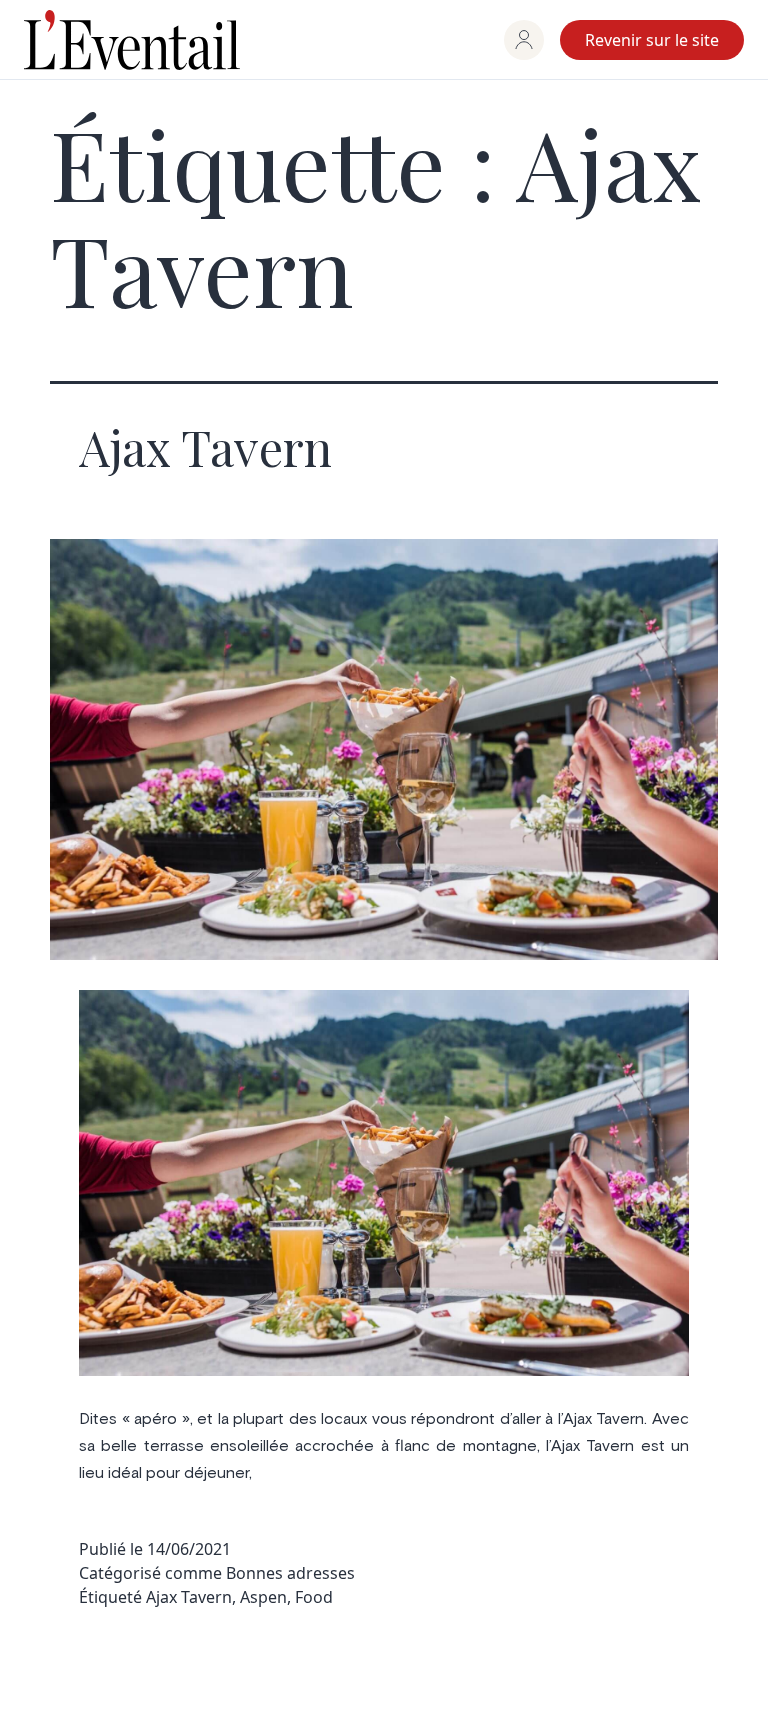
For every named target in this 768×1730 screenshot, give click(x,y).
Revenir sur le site (652, 40)
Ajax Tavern (205, 447)
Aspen (263, 1597)
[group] (524, 40)
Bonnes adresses (290, 1573)
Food (314, 1597)
